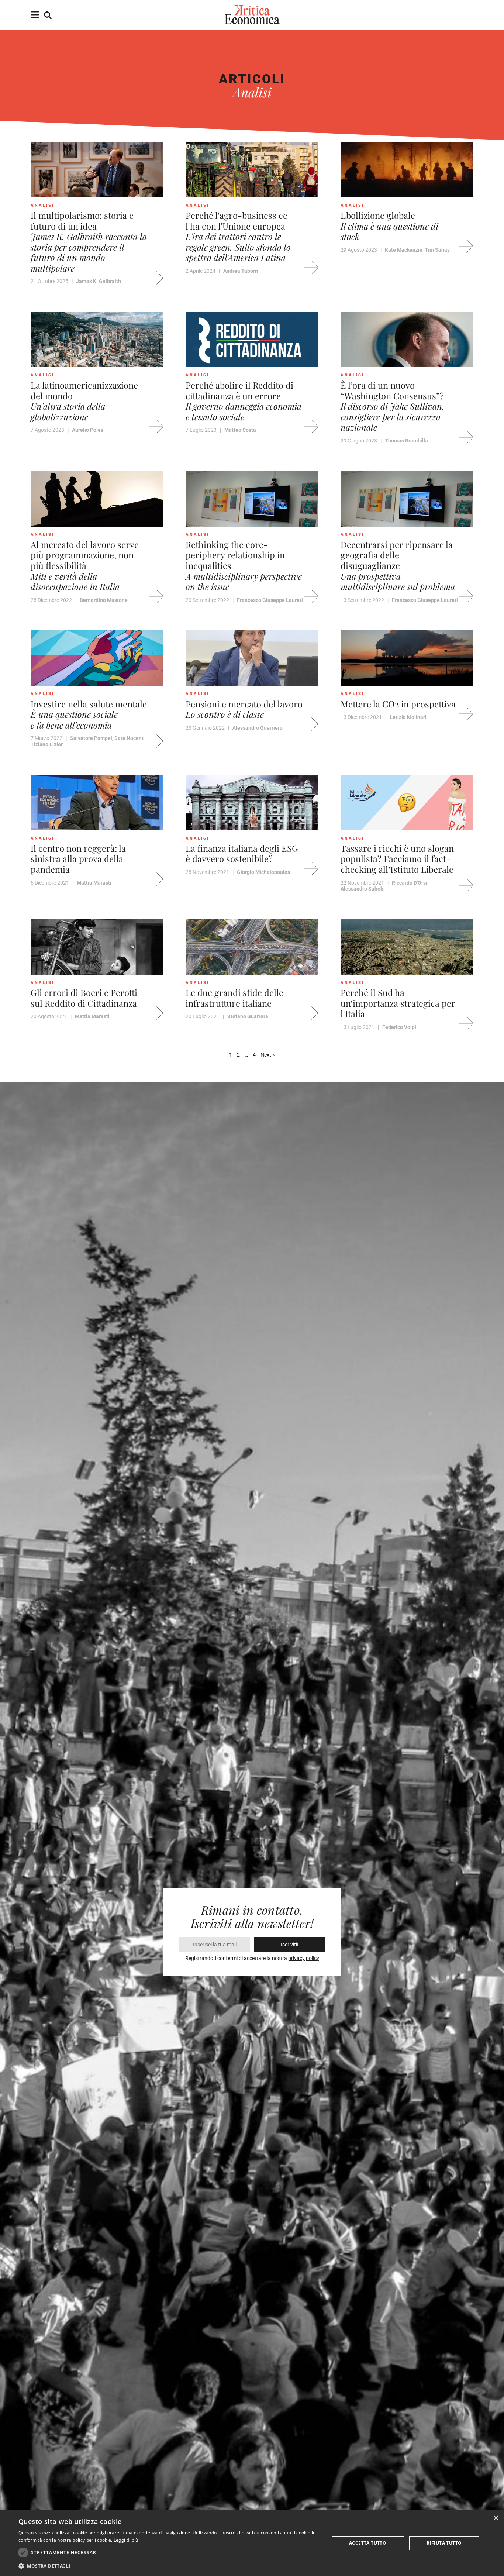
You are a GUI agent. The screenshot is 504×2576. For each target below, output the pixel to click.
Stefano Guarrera (248, 1016)
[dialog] (252, 2543)
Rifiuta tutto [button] (444, 2543)
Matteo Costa (240, 430)
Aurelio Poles (88, 430)
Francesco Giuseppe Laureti (270, 600)
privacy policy (304, 1958)
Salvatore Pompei (91, 738)
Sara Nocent (129, 738)
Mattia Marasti (94, 883)
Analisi (42, 205)
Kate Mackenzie (404, 250)
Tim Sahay (437, 250)
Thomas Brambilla (406, 441)
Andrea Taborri (241, 271)
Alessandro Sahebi (363, 889)
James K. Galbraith (99, 281)
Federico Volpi (399, 1027)
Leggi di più (126, 2540)
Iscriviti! (290, 1945)
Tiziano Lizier (47, 744)
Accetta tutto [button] (368, 2543)
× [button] (496, 2518)
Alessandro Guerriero (258, 728)
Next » (268, 1055)
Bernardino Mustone (104, 600)
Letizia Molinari (408, 717)
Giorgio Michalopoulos (263, 872)
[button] (169, 2566)
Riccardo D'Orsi (410, 883)
